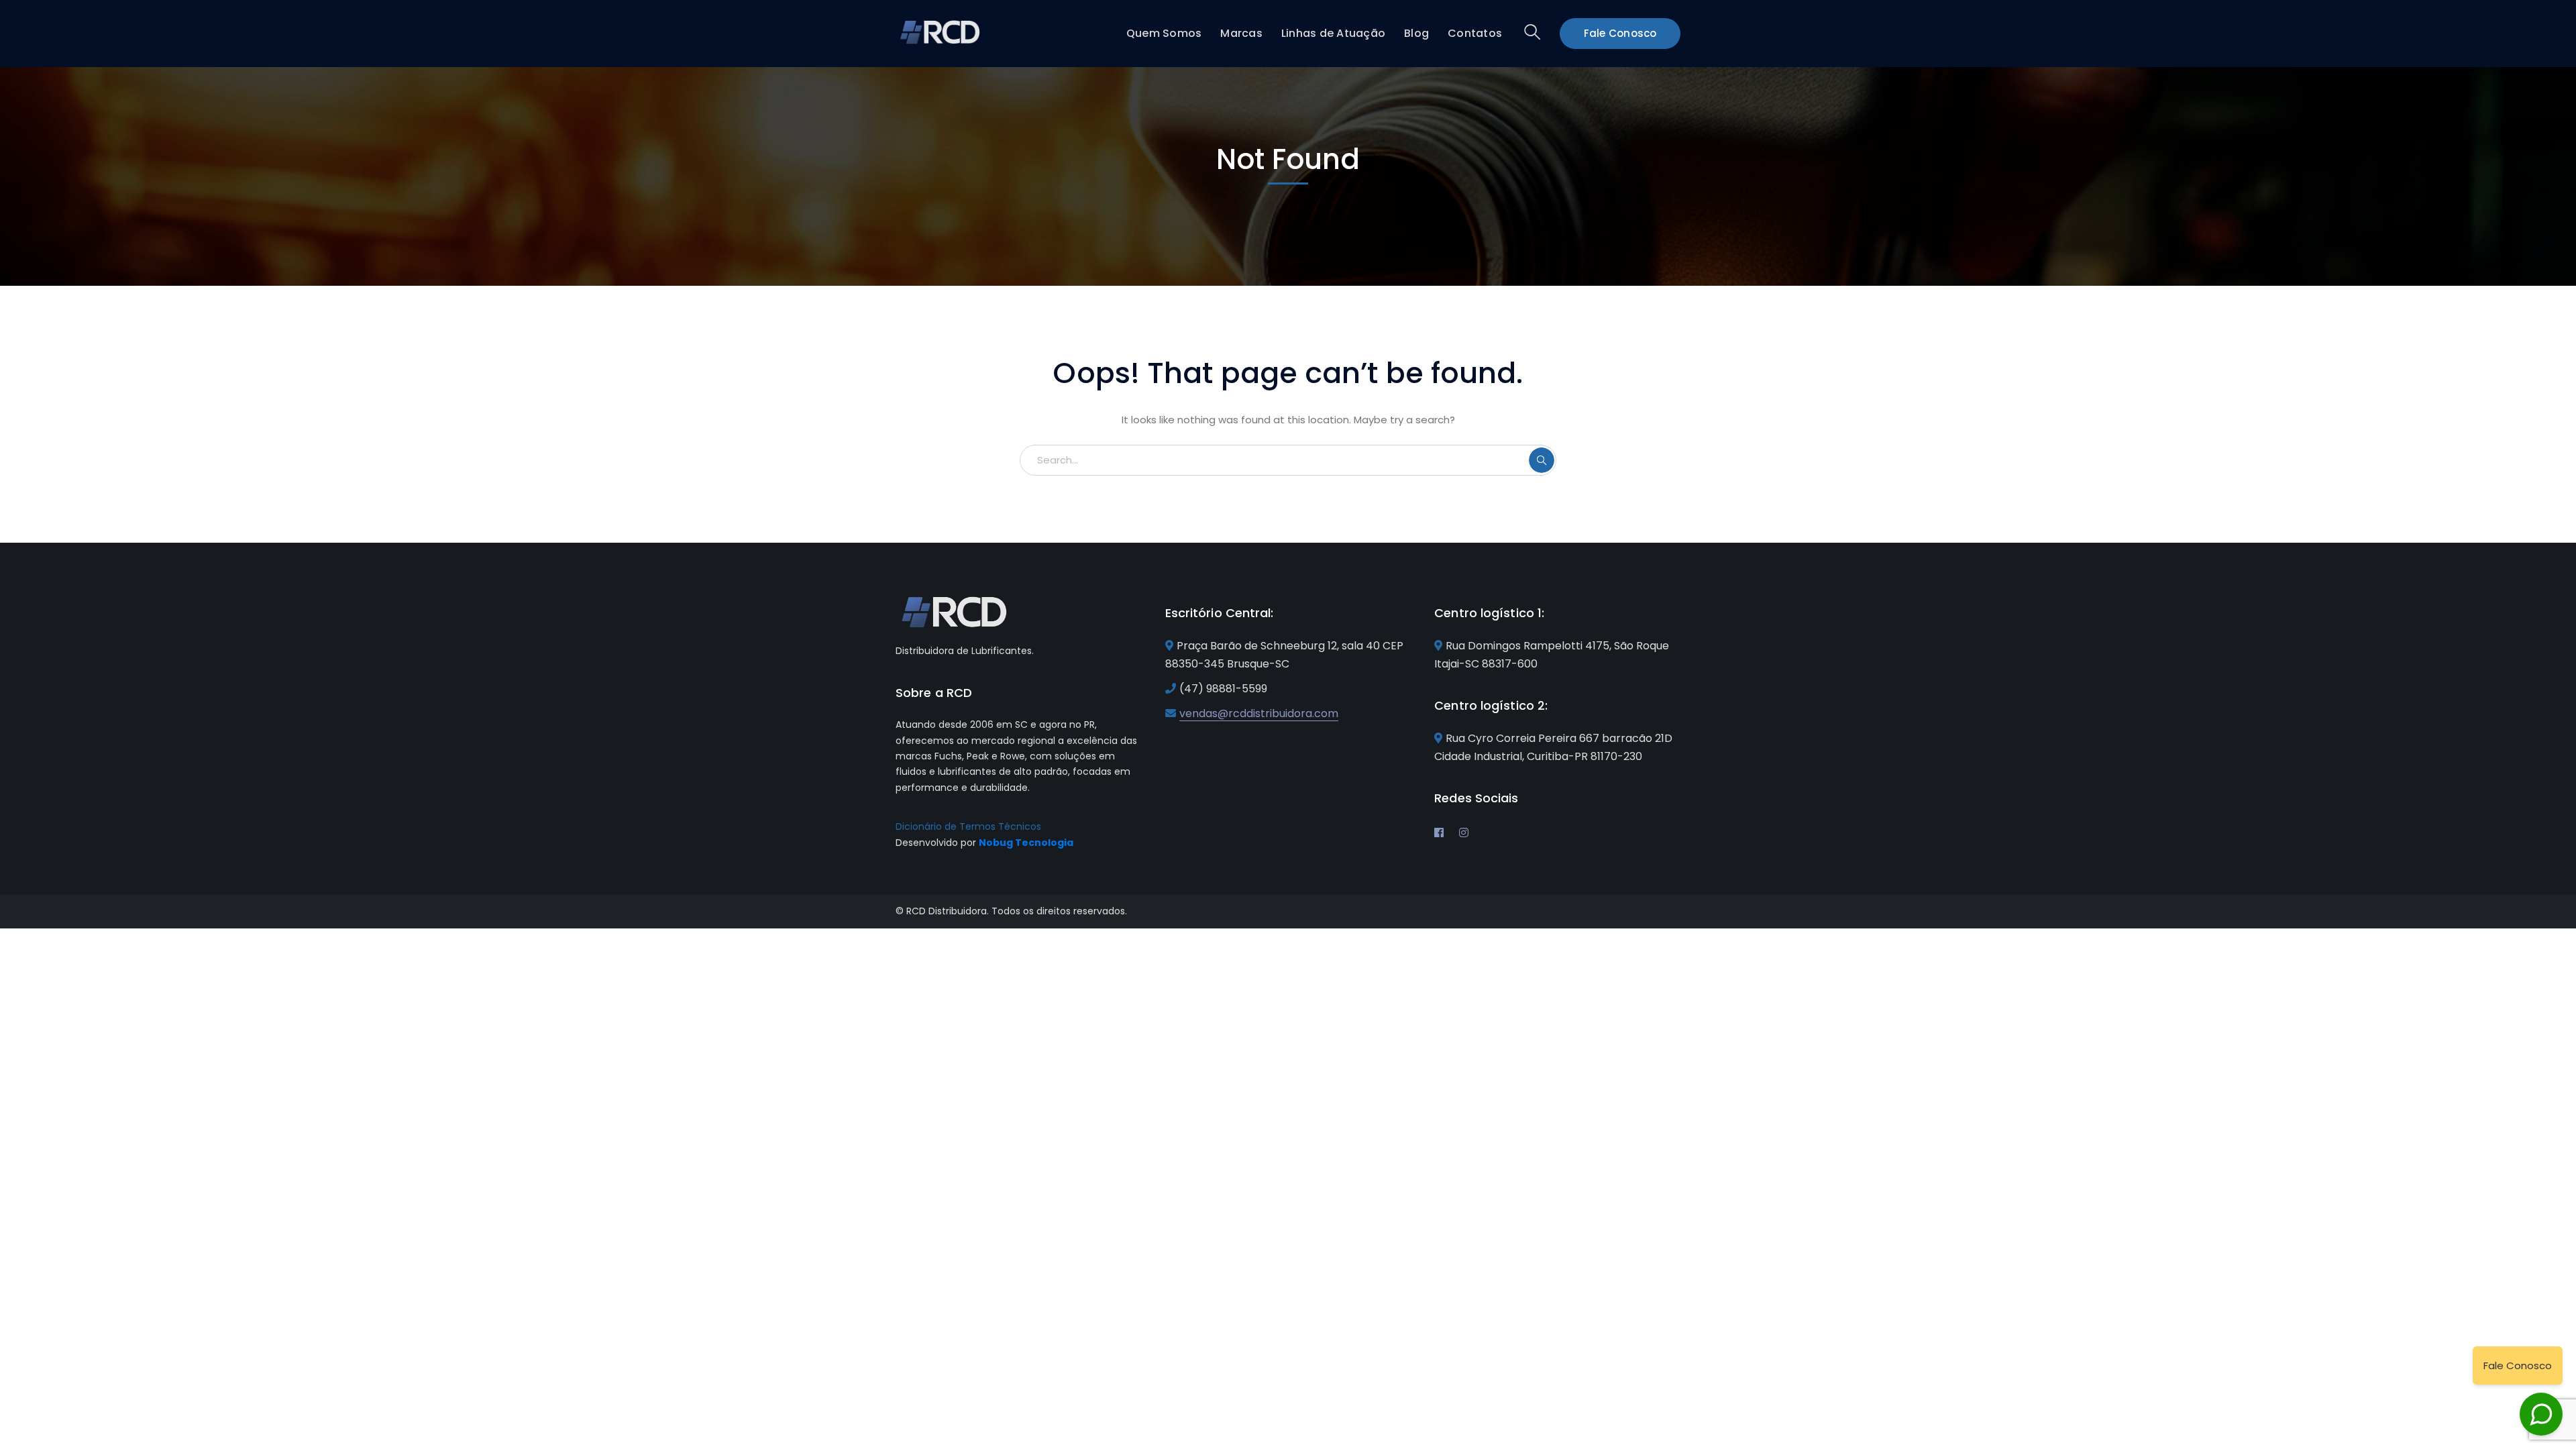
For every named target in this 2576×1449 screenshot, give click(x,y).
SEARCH (1542, 460)
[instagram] (1464, 833)
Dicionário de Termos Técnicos (968, 826)
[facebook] (1439, 833)
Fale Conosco (1620, 33)
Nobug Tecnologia (1026, 843)
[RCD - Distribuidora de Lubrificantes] (941, 31)
